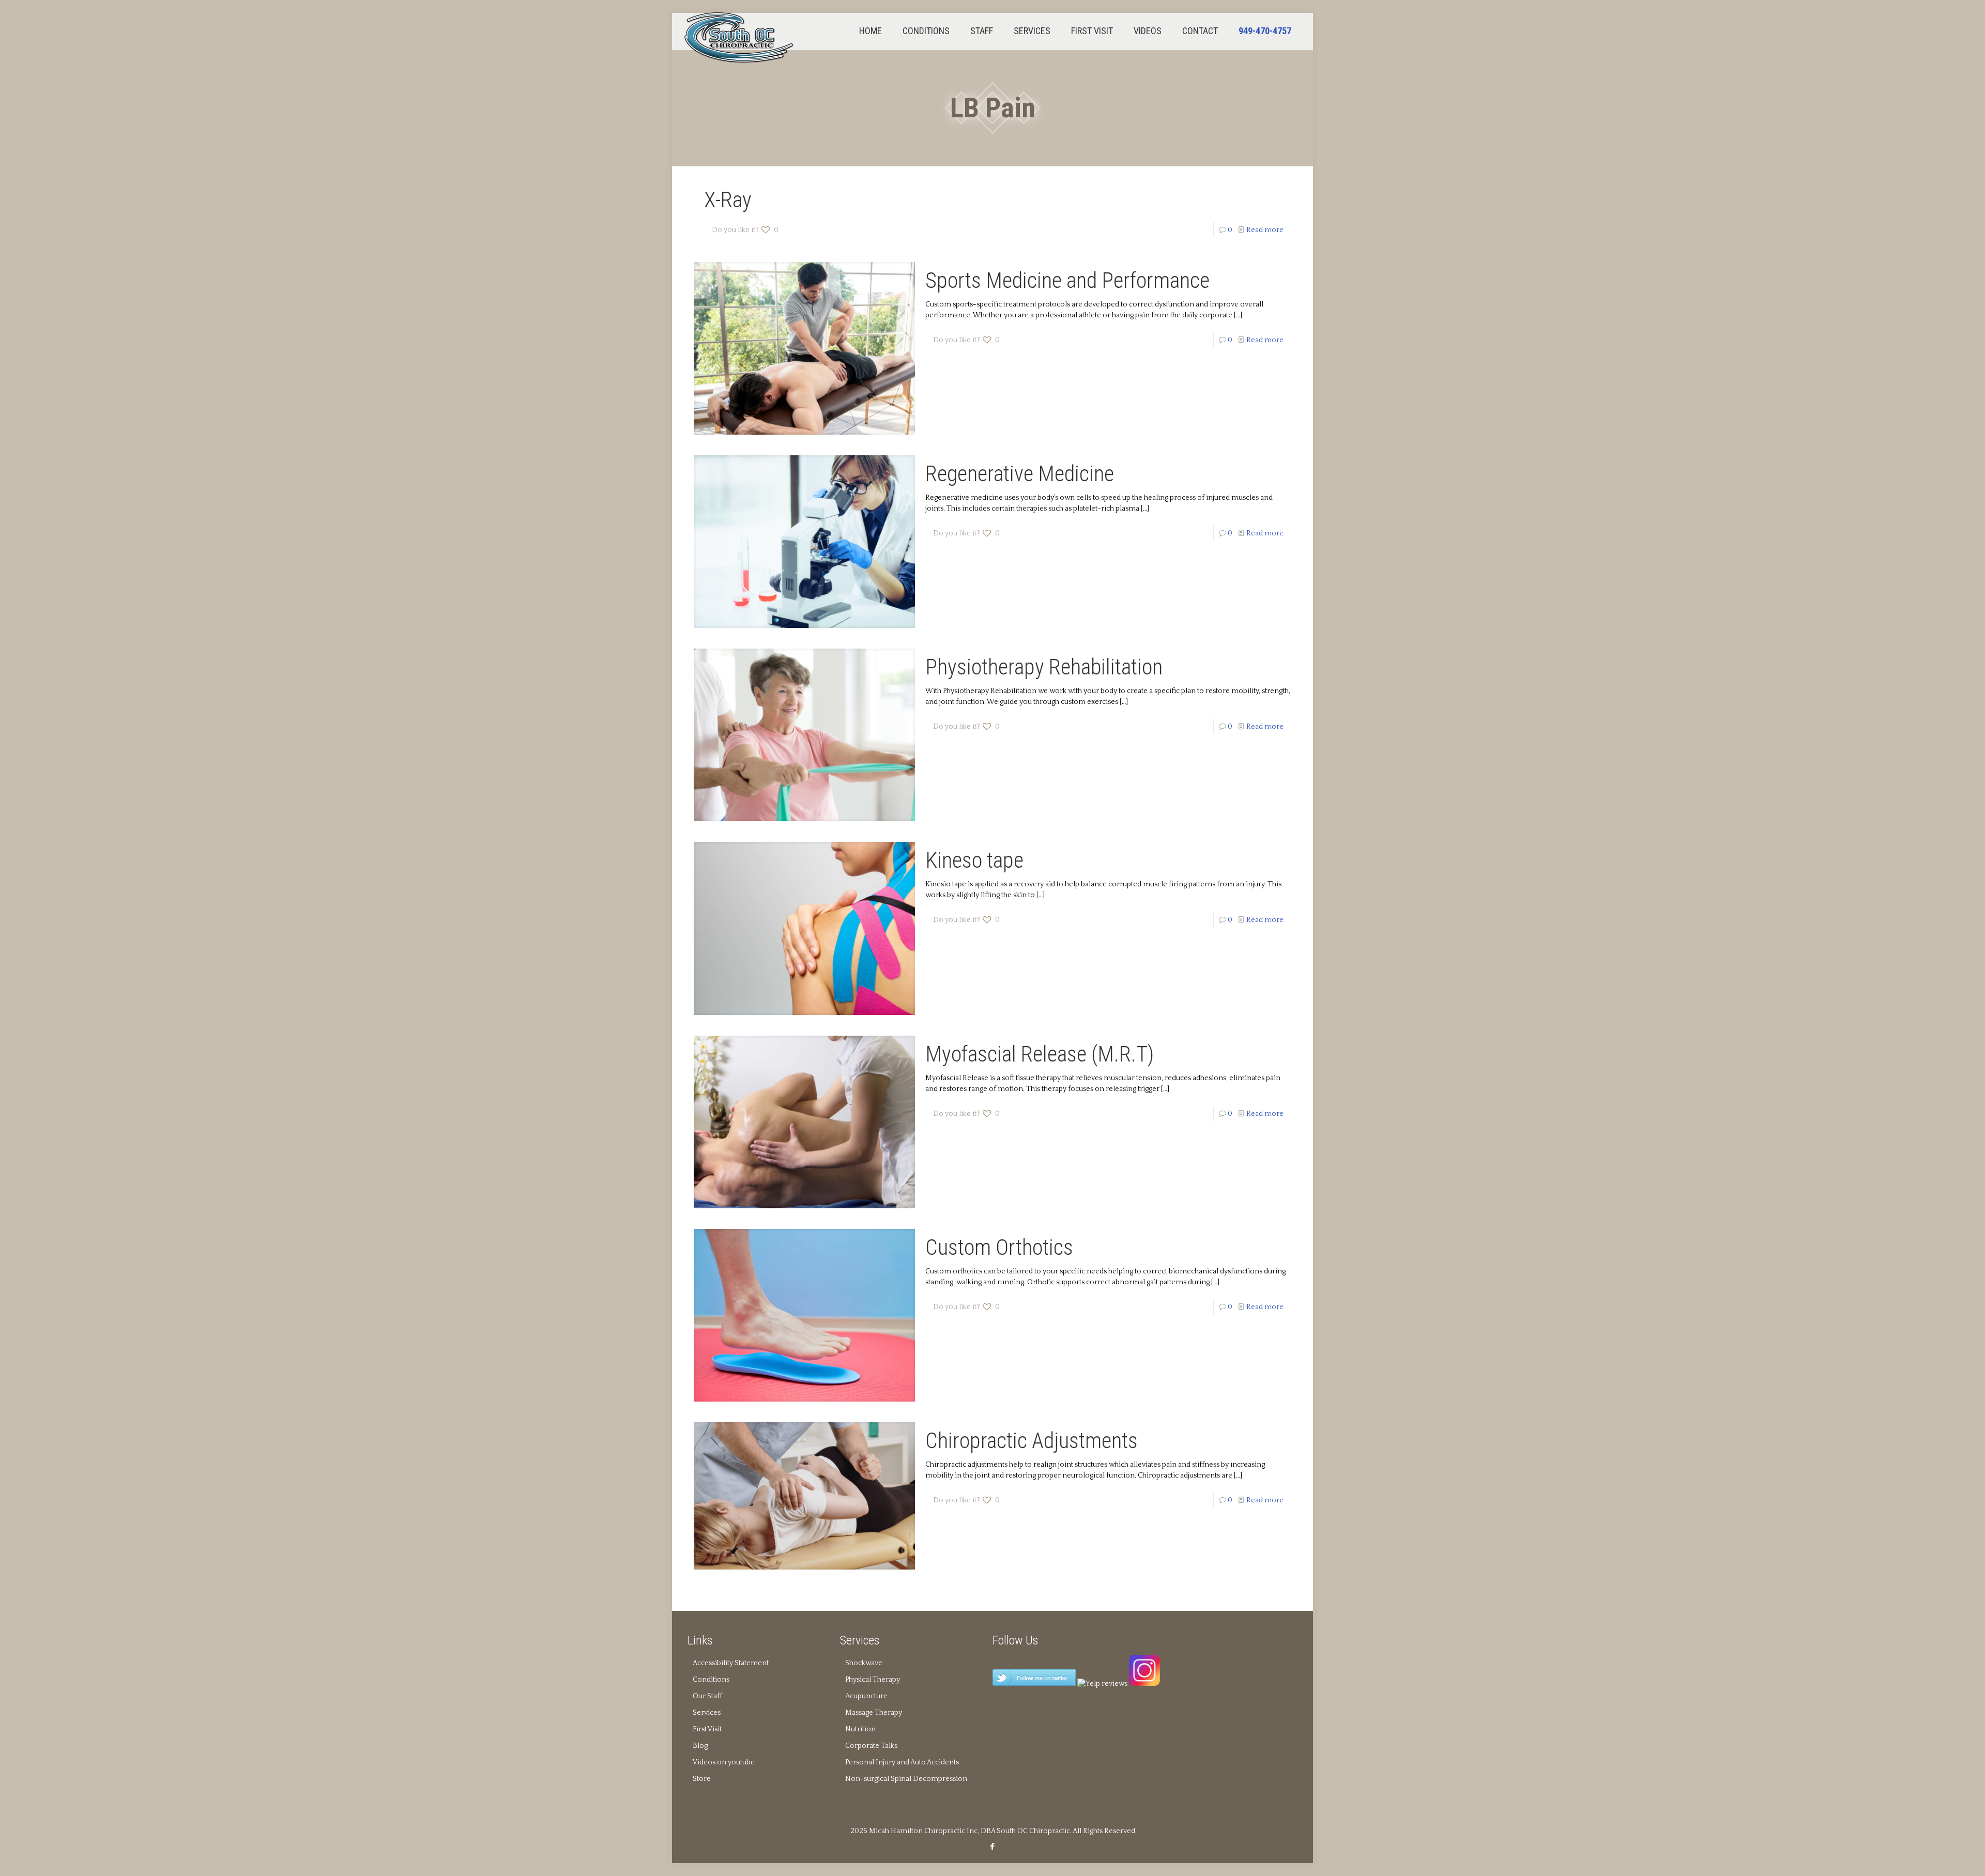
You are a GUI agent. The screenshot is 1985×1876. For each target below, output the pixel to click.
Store (702, 1779)
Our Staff (707, 1696)
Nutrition (860, 1729)
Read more (1265, 230)
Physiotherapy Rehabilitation (1044, 667)
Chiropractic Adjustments (1032, 1441)
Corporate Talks (871, 1746)
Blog (700, 1746)
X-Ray (728, 200)
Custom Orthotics (999, 1247)
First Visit (707, 1729)
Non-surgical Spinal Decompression (906, 1779)
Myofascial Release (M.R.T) (1040, 1054)
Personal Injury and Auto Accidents (902, 1762)
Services (707, 1713)
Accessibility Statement (731, 1663)
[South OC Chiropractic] (739, 37)
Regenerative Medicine (1020, 474)
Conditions (711, 1680)
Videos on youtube (724, 1762)
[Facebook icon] (993, 1847)
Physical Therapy (873, 1680)
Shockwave (864, 1663)
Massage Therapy (874, 1713)
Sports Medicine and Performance (1067, 280)
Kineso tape (974, 860)
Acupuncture (866, 1696)
